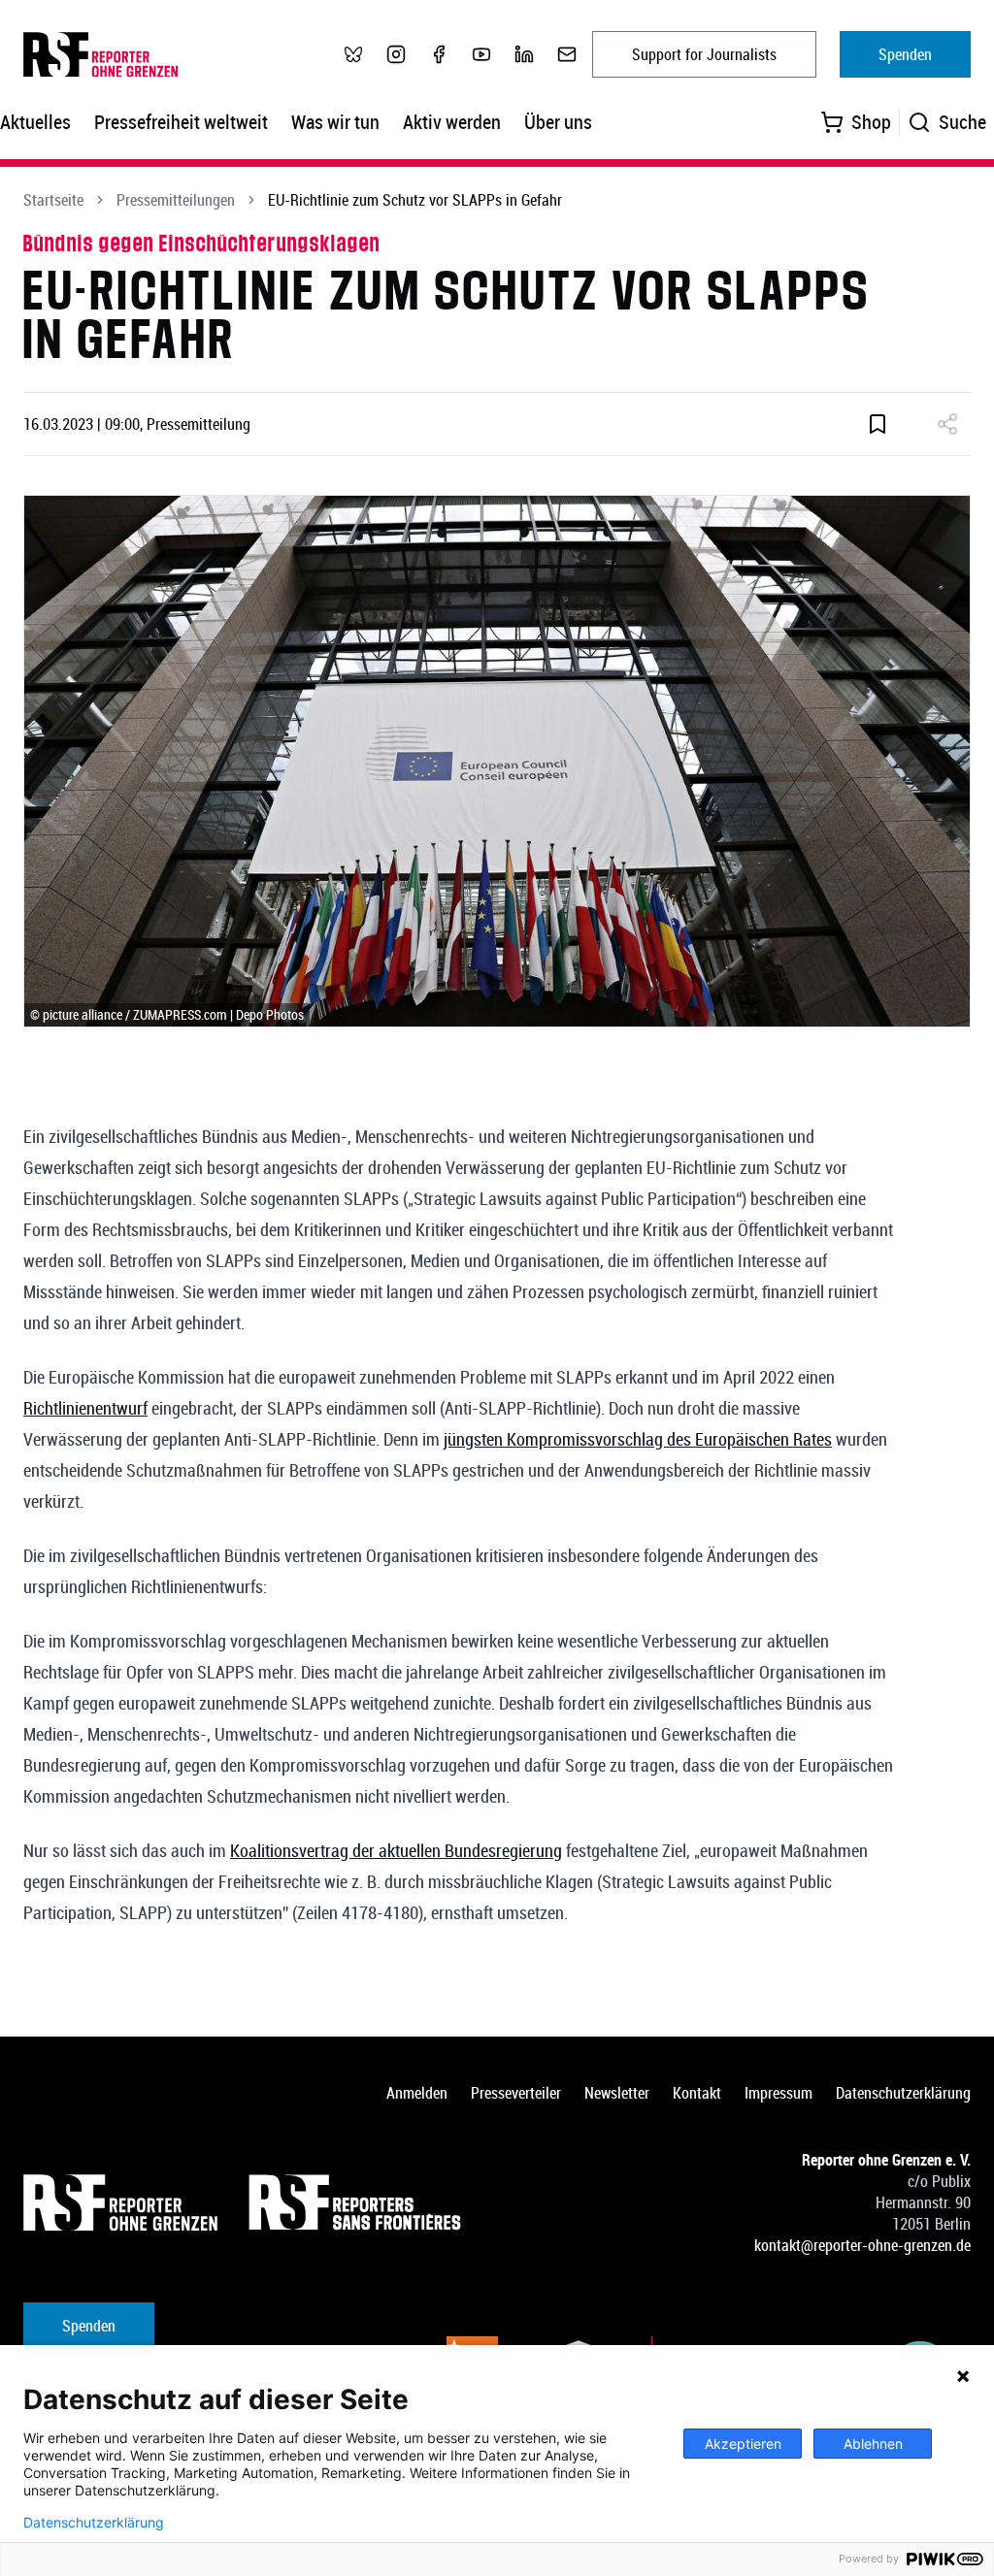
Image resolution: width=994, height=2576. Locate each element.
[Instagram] (396, 54)
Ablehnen (873, 2444)
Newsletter (617, 2093)
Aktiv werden (452, 122)
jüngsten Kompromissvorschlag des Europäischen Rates (638, 1439)
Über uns (558, 122)
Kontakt (697, 2093)
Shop (871, 122)
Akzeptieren (743, 2444)
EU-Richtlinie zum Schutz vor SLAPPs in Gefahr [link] (415, 200)
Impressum (779, 2093)
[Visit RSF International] (357, 2202)
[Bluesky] (353, 54)
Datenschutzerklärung (903, 2093)
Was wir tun (335, 122)
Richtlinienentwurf (85, 1408)
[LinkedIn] (524, 54)
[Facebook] (439, 54)
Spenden (905, 54)
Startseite (53, 200)
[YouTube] (481, 54)
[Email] (567, 54)
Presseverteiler (516, 2093)
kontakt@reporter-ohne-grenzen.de (862, 2245)
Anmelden (417, 2093)
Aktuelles (35, 122)
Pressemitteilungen (176, 200)
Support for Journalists (704, 54)
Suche (962, 122)
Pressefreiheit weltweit (181, 122)
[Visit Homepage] (120, 2202)
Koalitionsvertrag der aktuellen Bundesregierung (396, 1850)
